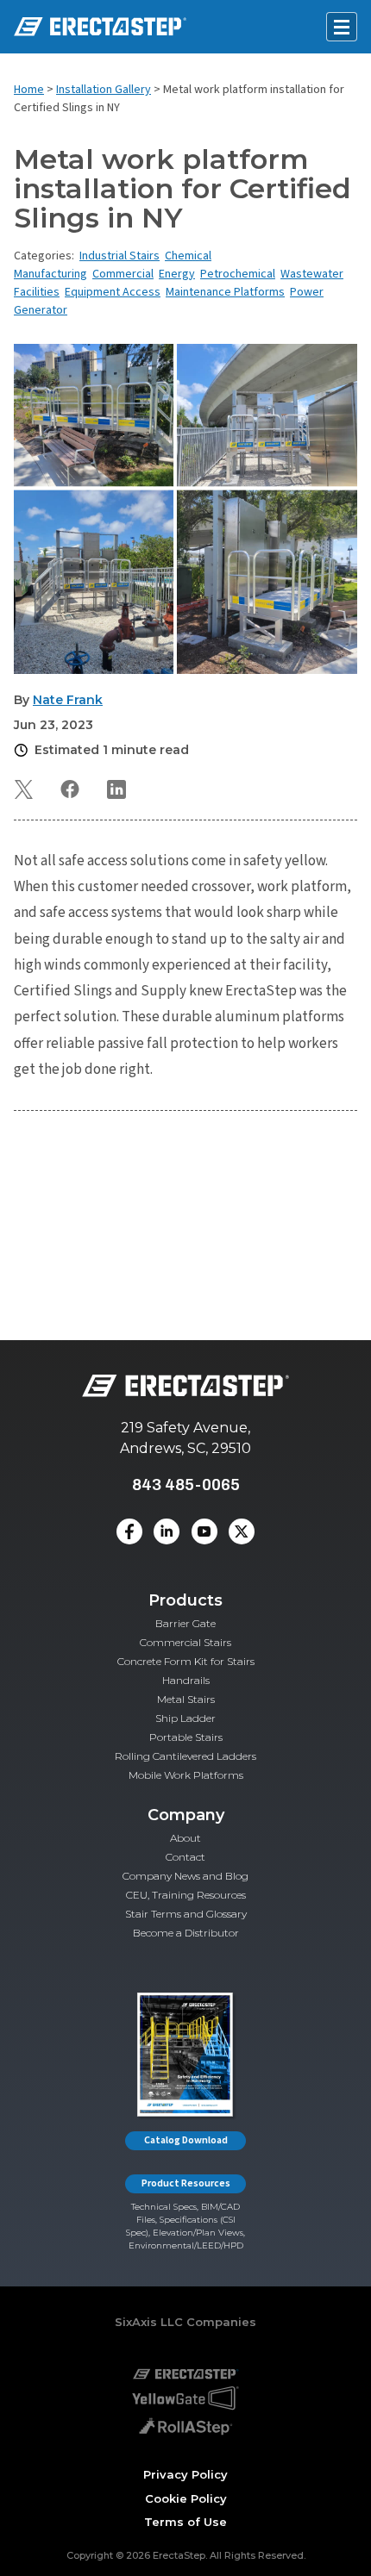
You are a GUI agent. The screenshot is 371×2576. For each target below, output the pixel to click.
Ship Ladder (185, 1718)
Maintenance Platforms (225, 292)
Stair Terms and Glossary (186, 1914)
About (185, 1838)
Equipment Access (113, 292)
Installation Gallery (104, 90)
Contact (185, 1857)
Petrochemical (238, 274)
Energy (177, 274)
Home (29, 90)
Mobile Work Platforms (186, 1775)
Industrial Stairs (119, 256)
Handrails (186, 1680)
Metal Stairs (186, 1699)
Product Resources (186, 2183)
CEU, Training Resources (186, 1895)
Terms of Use (185, 2522)
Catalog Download (186, 2140)
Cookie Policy (186, 2498)
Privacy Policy (185, 2474)
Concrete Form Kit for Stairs (186, 1661)
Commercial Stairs (185, 1642)
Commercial (123, 274)
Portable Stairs (186, 1737)
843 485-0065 (186, 1484)
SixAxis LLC (149, 2322)
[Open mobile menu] (342, 27)
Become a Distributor (186, 1933)
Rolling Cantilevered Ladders (185, 1756)
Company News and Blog (185, 1876)
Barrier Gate (185, 1623)
